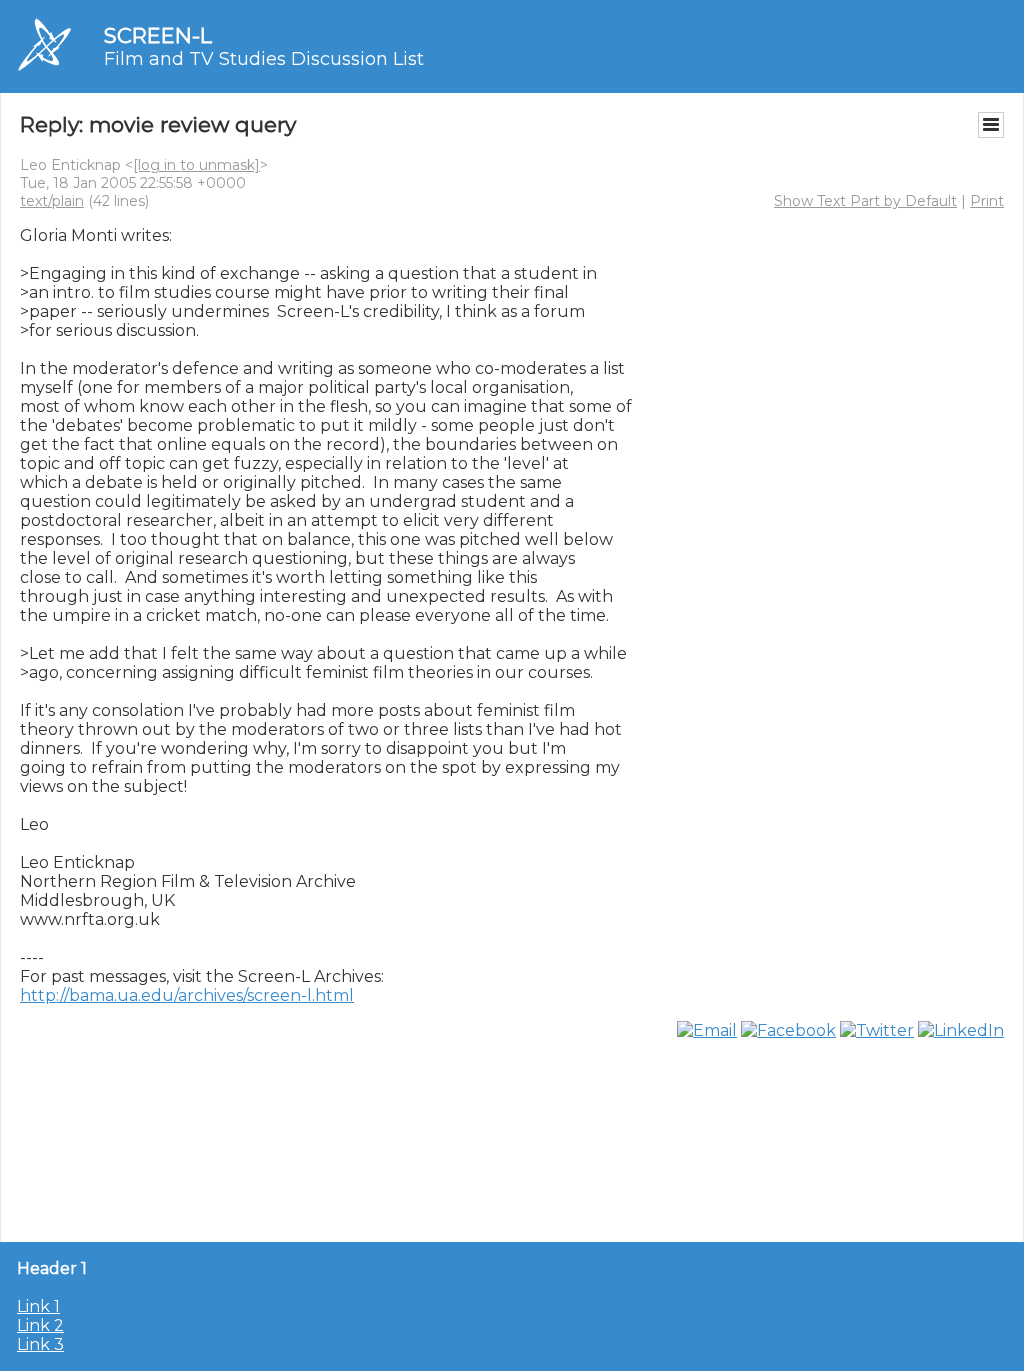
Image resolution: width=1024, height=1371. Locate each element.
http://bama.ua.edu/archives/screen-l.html (187, 995)
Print (987, 201)
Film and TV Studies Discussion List (264, 59)
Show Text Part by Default (865, 201)
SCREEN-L (158, 35)
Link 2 (40, 1325)
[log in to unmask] (196, 165)
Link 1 (38, 1306)
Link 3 (40, 1344)
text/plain (52, 201)
